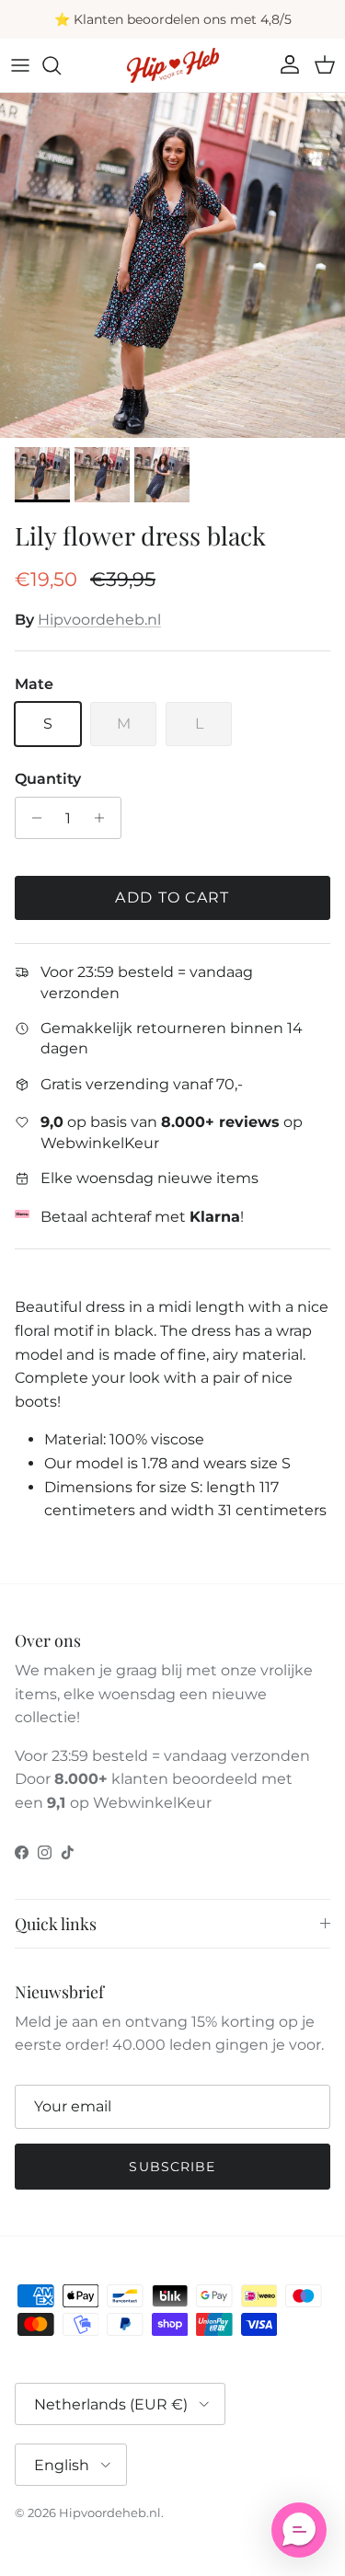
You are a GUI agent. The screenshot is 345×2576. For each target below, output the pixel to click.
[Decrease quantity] (32, 818)
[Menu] (20, 65)
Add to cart (172, 897)
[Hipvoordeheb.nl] (173, 65)
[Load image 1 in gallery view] (172, 265)
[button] (299, 2530)
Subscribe (172, 2167)
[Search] (61, 65)
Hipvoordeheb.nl (99, 620)
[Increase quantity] (104, 818)
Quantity (48, 779)
